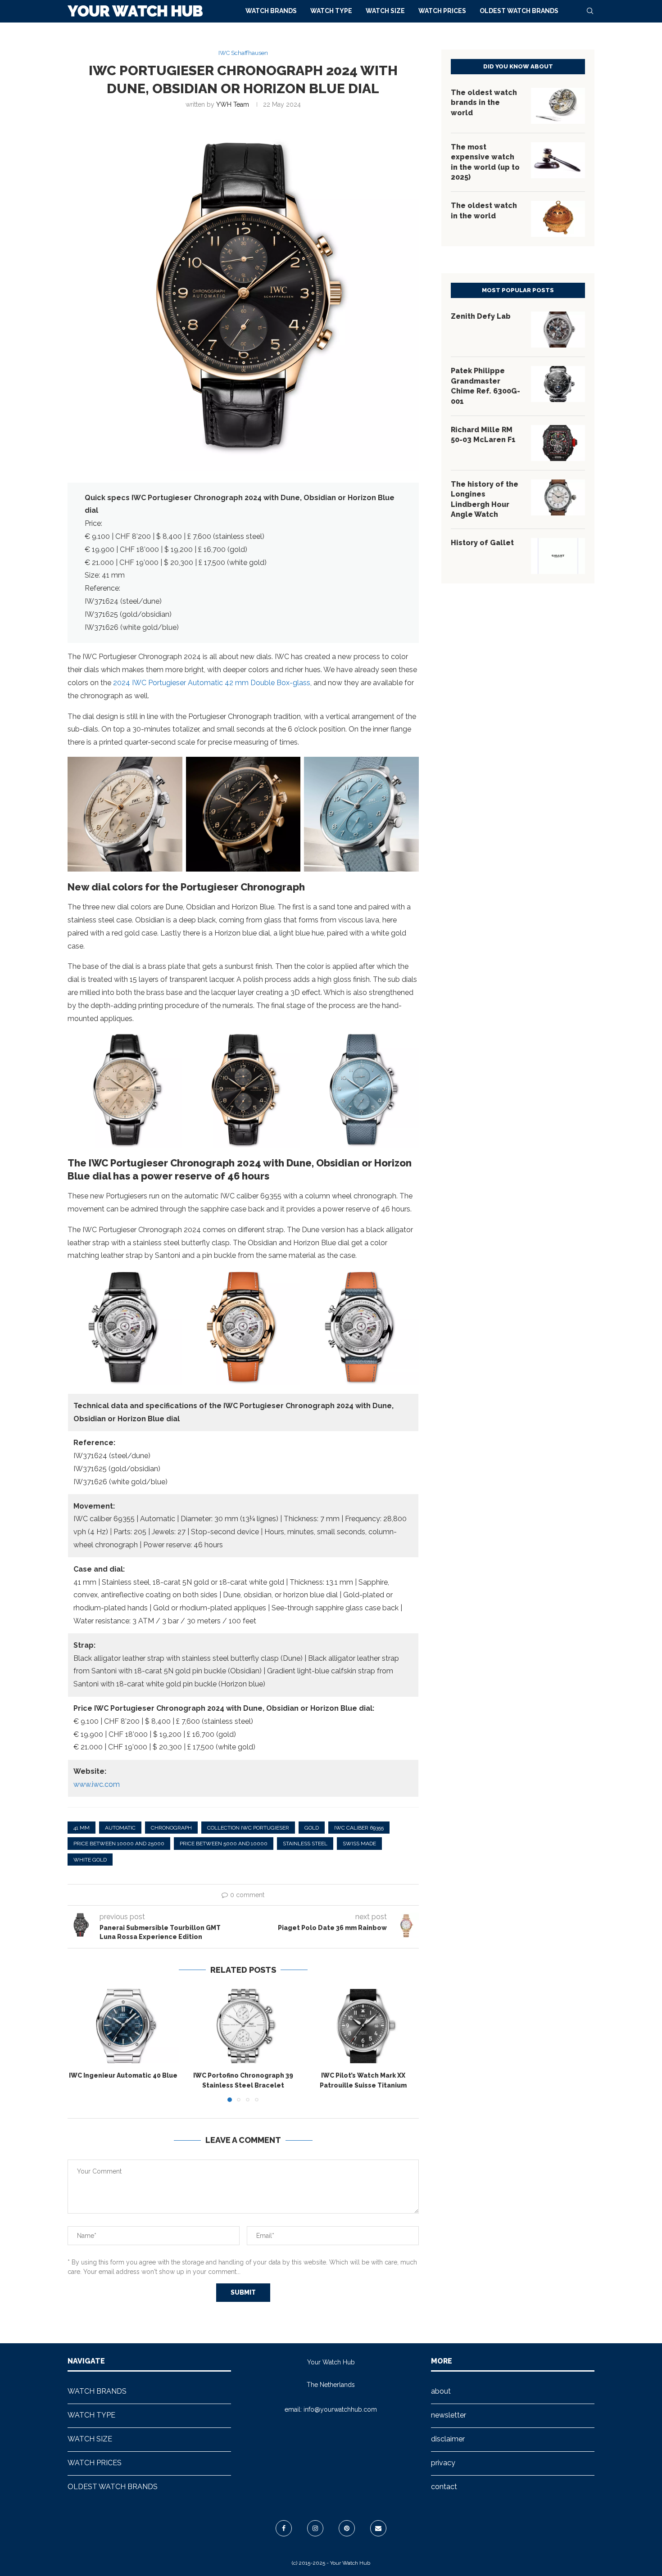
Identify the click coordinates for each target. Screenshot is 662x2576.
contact (444, 2487)
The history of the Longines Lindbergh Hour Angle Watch (485, 499)
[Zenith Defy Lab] (558, 330)
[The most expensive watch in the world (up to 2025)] (558, 160)
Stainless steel (305, 1844)
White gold (90, 1860)
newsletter (449, 2415)
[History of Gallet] (558, 556)
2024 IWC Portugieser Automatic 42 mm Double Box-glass (212, 683)
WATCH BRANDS (271, 11)
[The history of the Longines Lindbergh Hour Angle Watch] (558, 497)
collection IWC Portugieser (248, 1828)
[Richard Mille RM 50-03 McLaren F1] (558, 443)
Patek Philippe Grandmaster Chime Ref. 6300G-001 (485, 386)
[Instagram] (315, 2528)
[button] (80, 2045)
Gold (312, 1828)
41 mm (82, 1828)
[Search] (590, 11)
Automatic (120, 1828)
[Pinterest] (347, 2528)
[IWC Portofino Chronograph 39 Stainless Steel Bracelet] (243, 2026)
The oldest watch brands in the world (484, 103)
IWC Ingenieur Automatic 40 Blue (123, 2076)
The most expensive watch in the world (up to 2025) (485, 162)
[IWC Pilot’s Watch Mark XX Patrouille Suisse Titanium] (363, 2026)
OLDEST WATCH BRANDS (519, 11)
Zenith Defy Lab (481, 316)
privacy (443, 2463)
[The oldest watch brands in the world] (558, 106)
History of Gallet (482, 543)
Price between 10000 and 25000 (119, 1844)
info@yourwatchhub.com (340, 2409)
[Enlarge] (171, 768)
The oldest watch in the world (484, 210)
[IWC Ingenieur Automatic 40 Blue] (123, 2026)
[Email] (378, 2528)
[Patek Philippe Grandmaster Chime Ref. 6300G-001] (558, 384)
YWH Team (233, 104)
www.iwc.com (97, 1784)
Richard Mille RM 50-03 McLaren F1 (483, 435)
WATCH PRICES (442, 11)
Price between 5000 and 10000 (224, 1844)
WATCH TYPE (331, 11)
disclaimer (448, 2439)
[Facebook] (284, 2528)
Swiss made (359, 1844)
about (441, 2391)
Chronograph (171, 1828)
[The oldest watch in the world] (558, 219)
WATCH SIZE (385, 11)
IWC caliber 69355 (359, 1828)
